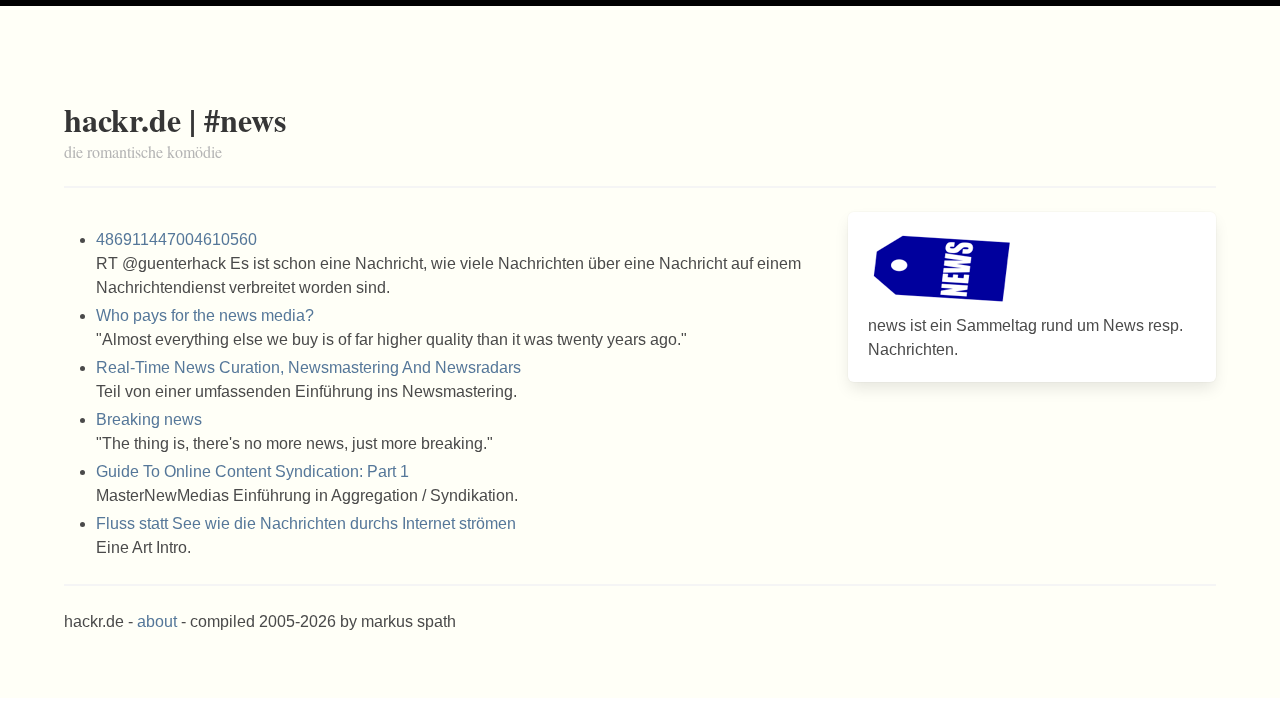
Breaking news (149, 419)
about (157, 621)
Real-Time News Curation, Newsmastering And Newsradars (308, 367)
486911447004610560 (176, 239)
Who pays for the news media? (205, 315)
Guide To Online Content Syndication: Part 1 (252, 471)
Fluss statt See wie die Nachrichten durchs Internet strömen (306, 523)
